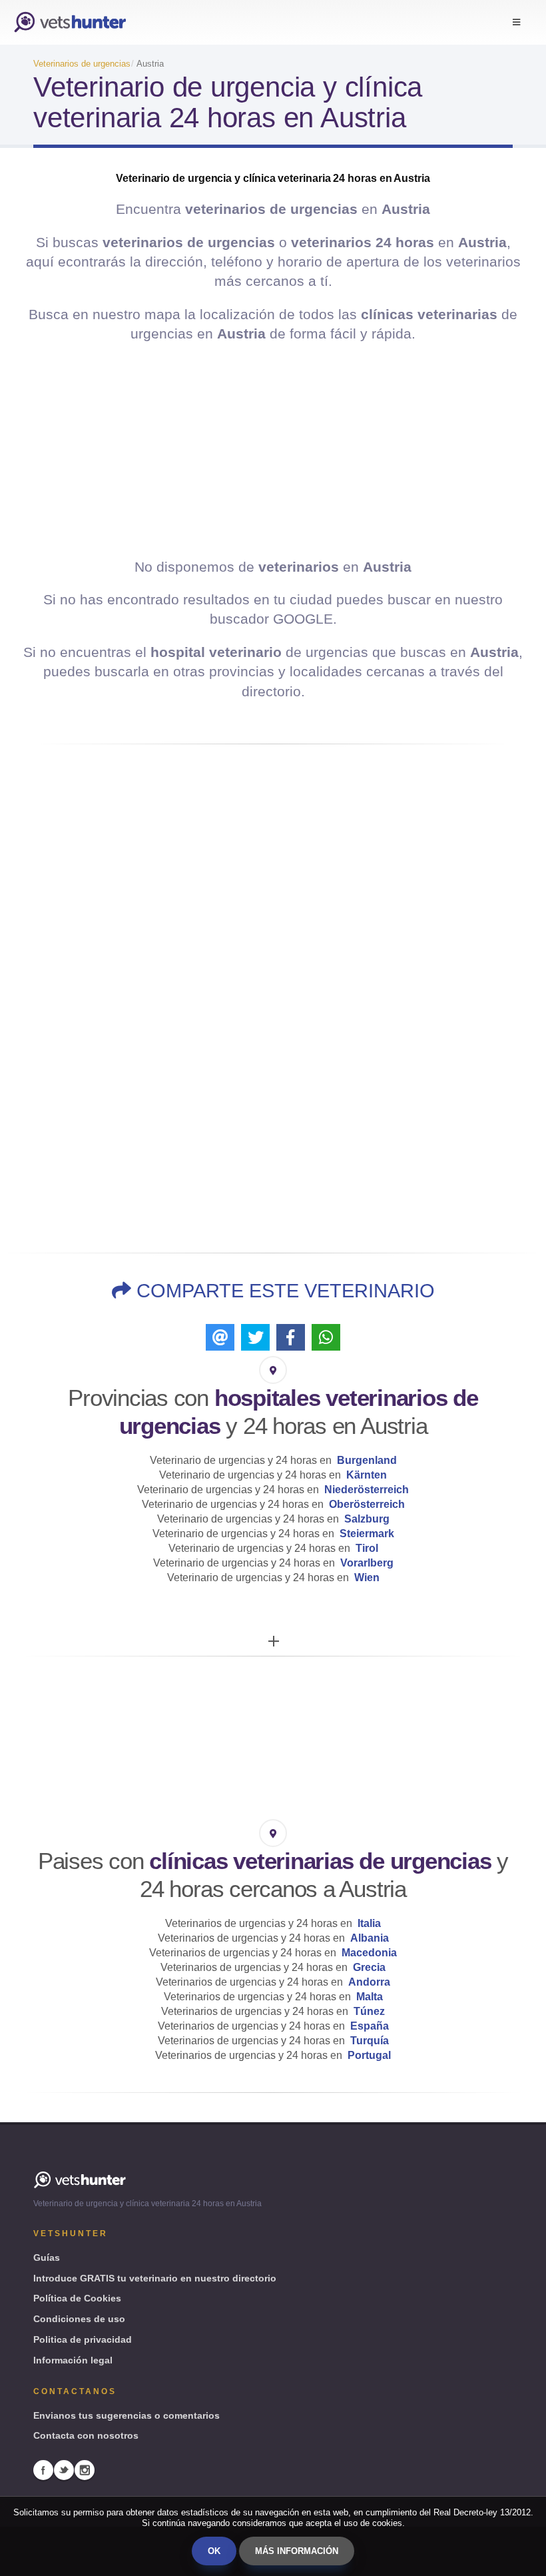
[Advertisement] (273, 450)
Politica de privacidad (83, 2339)
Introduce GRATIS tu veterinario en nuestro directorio (155, 2278)
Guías (47, 2257)
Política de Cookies (77, 2298)
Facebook (43, 2470)
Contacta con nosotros (86, 2435)
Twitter (64, 2470)
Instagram (85, 2470)
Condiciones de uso (79, 2319)
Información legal (73, 2360)
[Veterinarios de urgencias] (70, 22)
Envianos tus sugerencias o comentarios (127, 2415)
